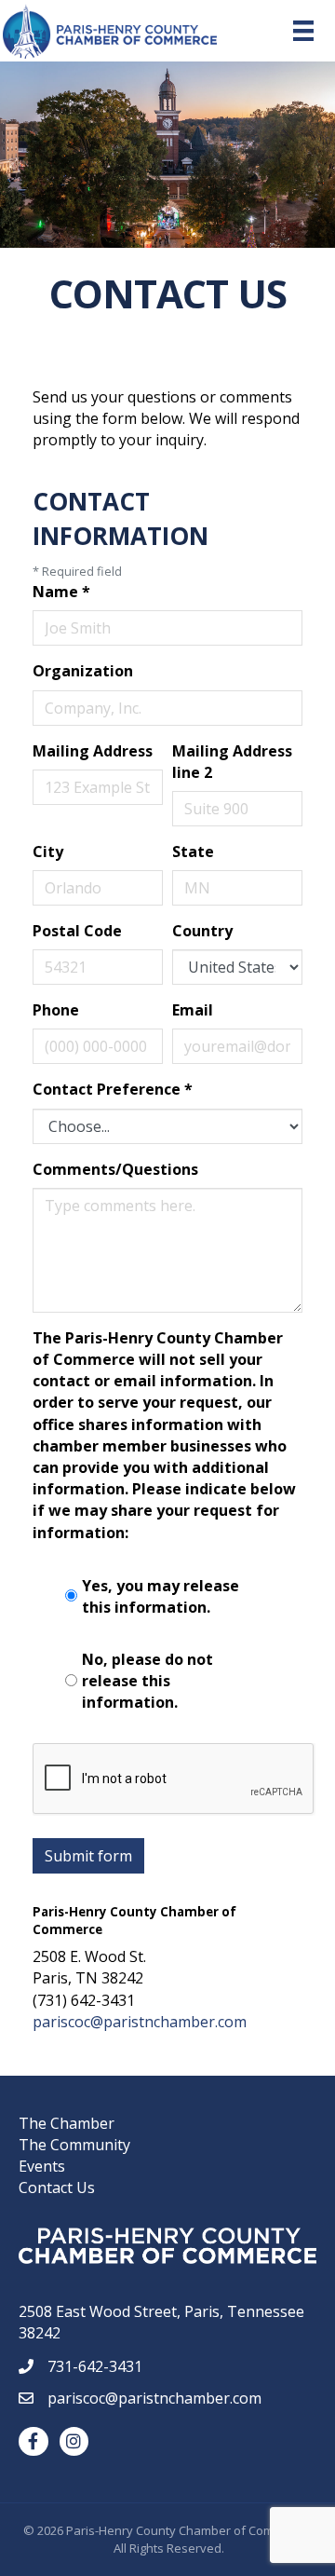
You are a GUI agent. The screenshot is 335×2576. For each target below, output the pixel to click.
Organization (83, 671)
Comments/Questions (115, 1169)
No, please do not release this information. (147, 1681)
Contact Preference (113, 1089)
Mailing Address (93, 751)
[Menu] (303, 31)
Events (42, 2166)
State (193, 852)
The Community (74, 2145)
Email (193, 1010)
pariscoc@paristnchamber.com (140, 2022)
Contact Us (57, 2188)
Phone (56, 1010)
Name (61, 592)
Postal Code (77, 931)
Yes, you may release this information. (161, 1596)
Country (202, 931)
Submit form (88, 1856)
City (48, 852)
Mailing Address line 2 (232, 762)
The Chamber (67, 2123)
